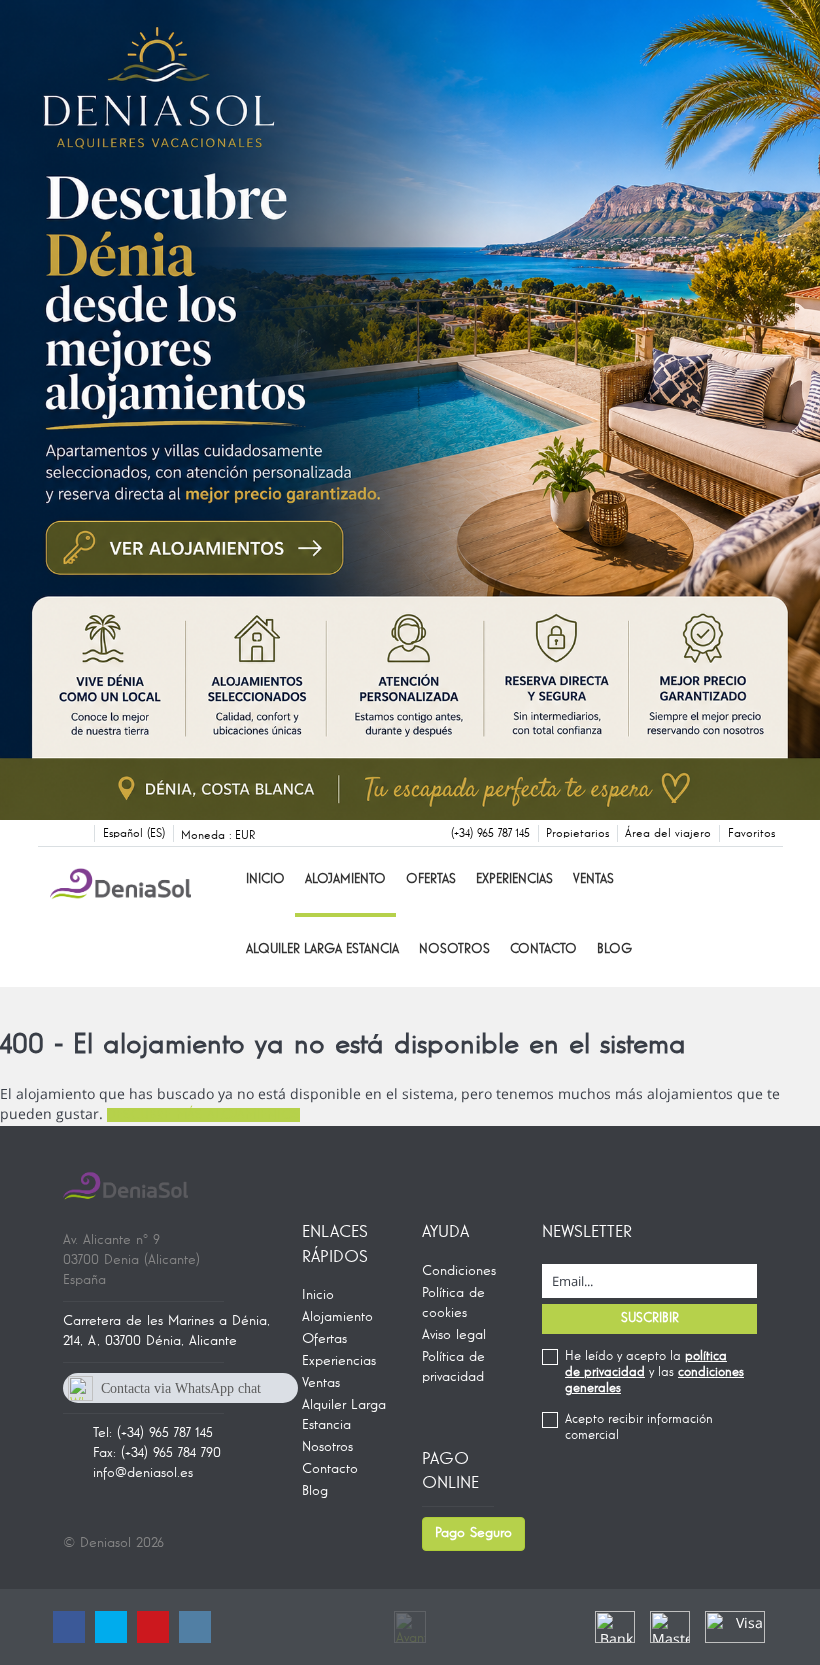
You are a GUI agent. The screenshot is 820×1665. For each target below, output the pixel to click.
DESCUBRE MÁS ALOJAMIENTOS (203, 1115)
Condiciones (459, 1271)
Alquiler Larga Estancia (322, 949)
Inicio (265, 879)
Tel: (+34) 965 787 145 (153, 1433)
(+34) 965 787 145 (490, 834)
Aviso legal (454, 1335)
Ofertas (431, 879)
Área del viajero (668, 834)
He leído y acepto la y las (654, 1372)
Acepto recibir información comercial (639, 1427)
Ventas (593, 879)
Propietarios (577, 834)
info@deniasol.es (143, 1473)
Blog (614, 949)
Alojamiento (345, 879)
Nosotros (454, 949)
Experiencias (514, 879)
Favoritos (751, 834)
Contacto (543, 949)
